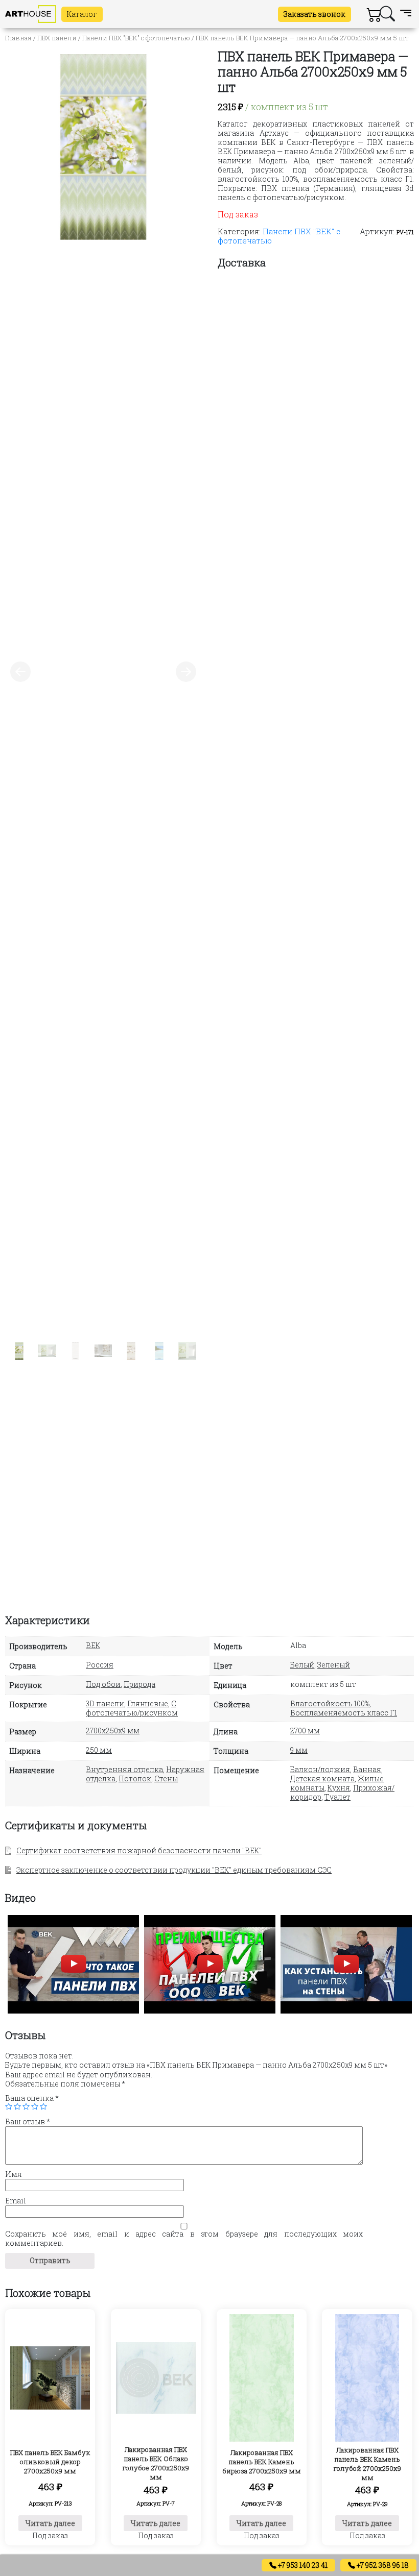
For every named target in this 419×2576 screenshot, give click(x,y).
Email (16, 2201)
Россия (100, 1665)
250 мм (99, 1750)
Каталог (82, 14)
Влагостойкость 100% (330, 1703)
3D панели (105, 1703)
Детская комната (322, 1778)
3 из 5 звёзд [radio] (26, 2106)
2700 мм (305, 1731)
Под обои (103, 1684)
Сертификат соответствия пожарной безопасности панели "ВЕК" (139, 1850)
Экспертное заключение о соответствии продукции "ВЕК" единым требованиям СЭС (174, 1870)
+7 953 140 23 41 (302, 2565)
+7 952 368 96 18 (382, 2565)
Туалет (337, 1797)
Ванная (367, 1769)
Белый (302, 1665)
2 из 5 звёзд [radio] (17, 2106)
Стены (166, 1778)
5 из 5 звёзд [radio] (43, 2106)
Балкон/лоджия (320, 1769)
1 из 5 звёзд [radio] (9, 2106)
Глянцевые (148, 1703)
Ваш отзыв (28, 2122)
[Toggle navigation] (406, 14)
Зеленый (334, 1665)
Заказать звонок (315, 14)
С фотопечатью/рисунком (132, 1708)
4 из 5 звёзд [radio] (35, 2106)
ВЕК (93, 1645)
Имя (14, 2174)
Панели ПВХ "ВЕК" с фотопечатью (136, 38)
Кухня (339, 1788)
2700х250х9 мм (113, 1731)
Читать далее (50, 2523)
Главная (18, 38)
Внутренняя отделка (124, 1769)
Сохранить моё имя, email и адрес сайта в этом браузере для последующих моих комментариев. (184, 2239)
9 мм (299, 1750)
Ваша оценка (32, 2098)
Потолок (135, 1778)
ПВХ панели (57, 38)
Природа (139, 1684)
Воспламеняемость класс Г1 (344, 1713)
